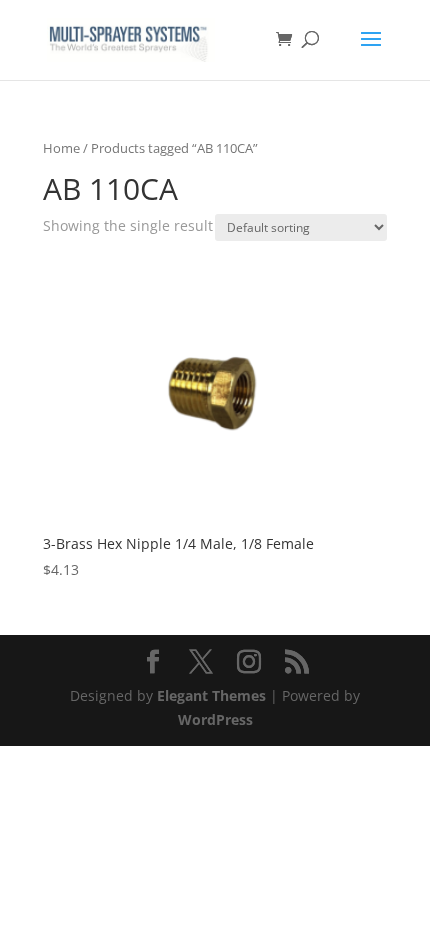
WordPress (215, 719)
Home (61, 148)
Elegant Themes (211, 695)
